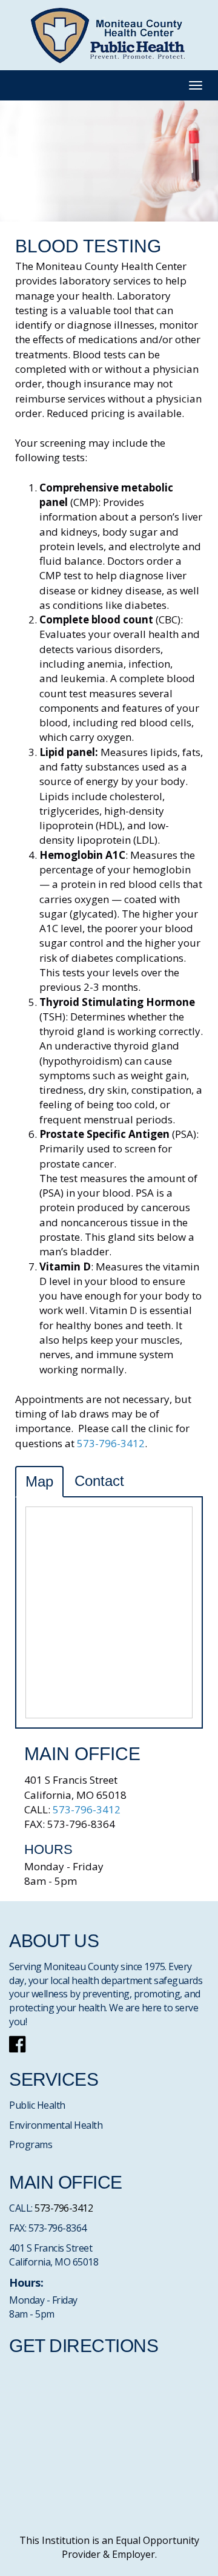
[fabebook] (17, 2048)
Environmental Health (56, 2125)
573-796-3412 (111, 1443)
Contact (99, 1481)
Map (39, 1481)
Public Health (37, 2105)
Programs (31, 2144)
